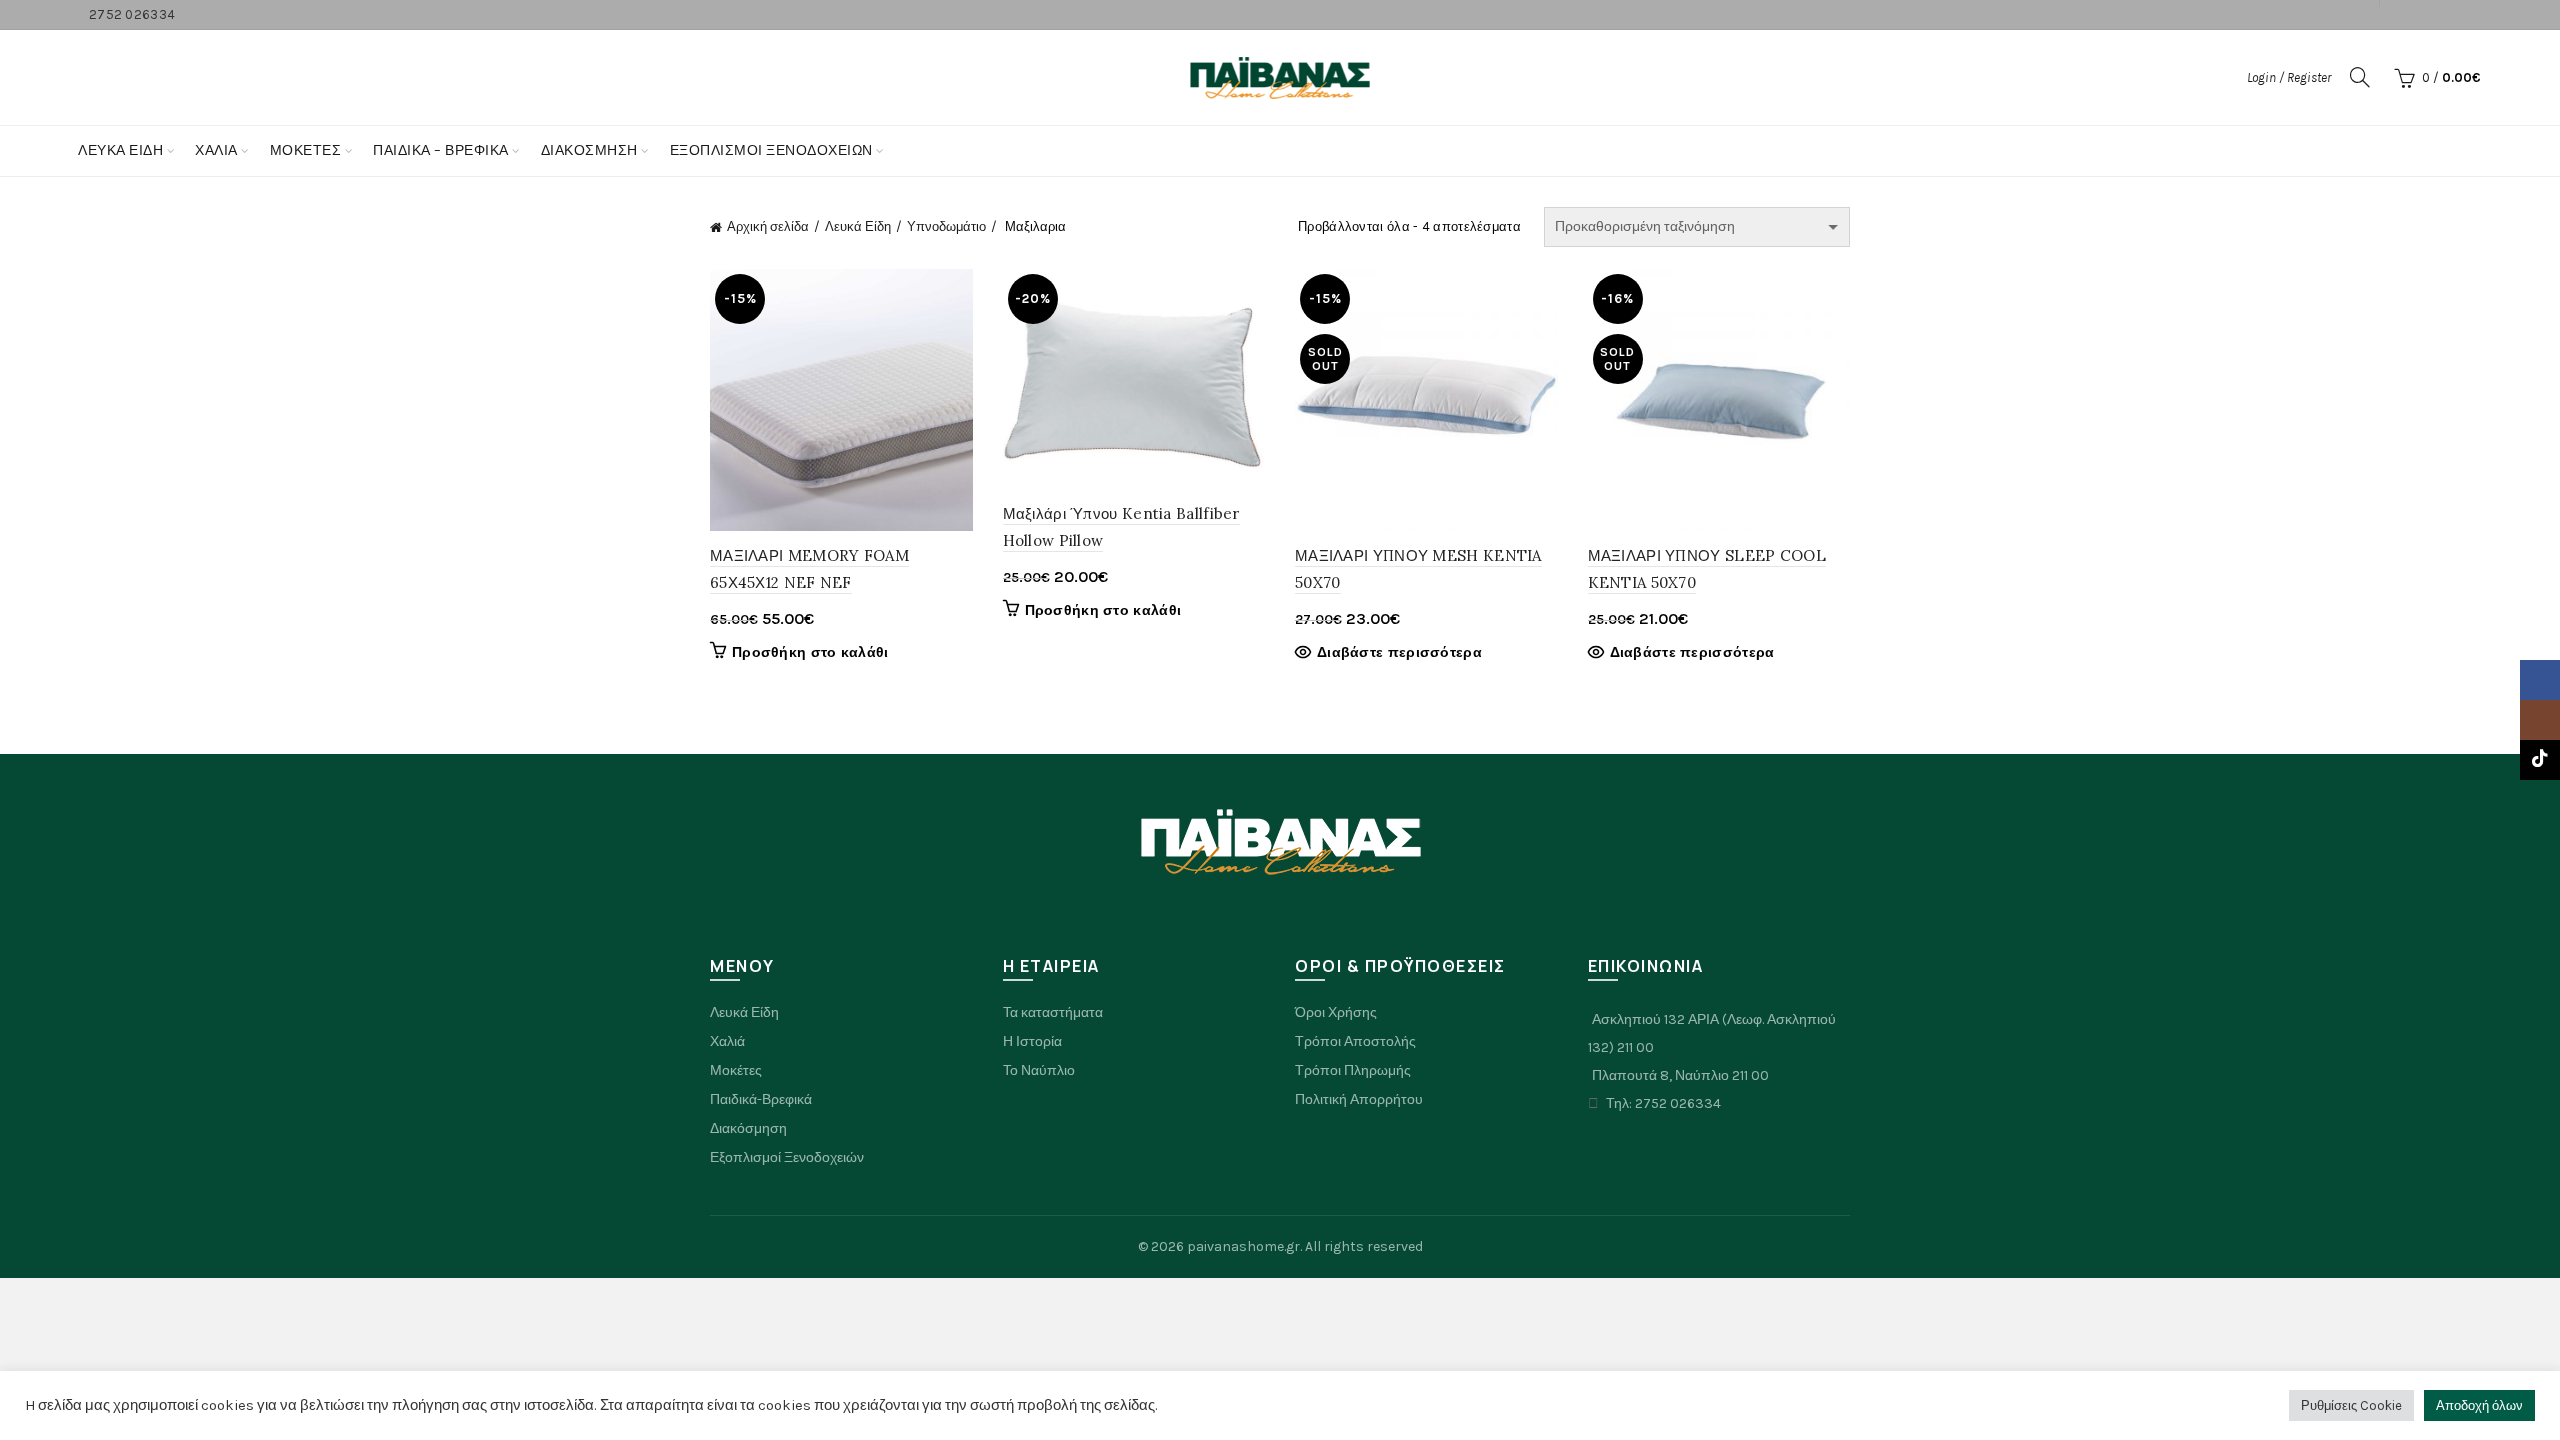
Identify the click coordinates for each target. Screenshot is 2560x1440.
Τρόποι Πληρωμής (1353, 1070)
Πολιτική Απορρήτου (1359, 1099)
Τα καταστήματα (1053, 1012)
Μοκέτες (736, 1070)
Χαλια (216, 150)
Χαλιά (727, 1041)
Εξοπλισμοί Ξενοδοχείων (771, 150)
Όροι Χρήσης (1336, 1012)
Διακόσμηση (589, 150)
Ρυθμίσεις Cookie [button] (2351, 1405)
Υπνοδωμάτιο (946, 226)
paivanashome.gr (1243, 1246)
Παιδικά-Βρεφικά (761, 1099)
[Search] (2360, 77)
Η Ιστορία (1032, 1041)
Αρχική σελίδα (768, 226)
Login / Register (2289, 77)
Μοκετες (306, 150)
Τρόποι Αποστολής (1355, 1041)
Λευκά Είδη (120, 150)
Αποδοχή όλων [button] (2479, 1405)
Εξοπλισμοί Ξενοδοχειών (787, 1157)
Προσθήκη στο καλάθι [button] (810, 652)
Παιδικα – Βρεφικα (441, 150)
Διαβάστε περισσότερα (1399, 652)
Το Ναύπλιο (1039, 1070)
